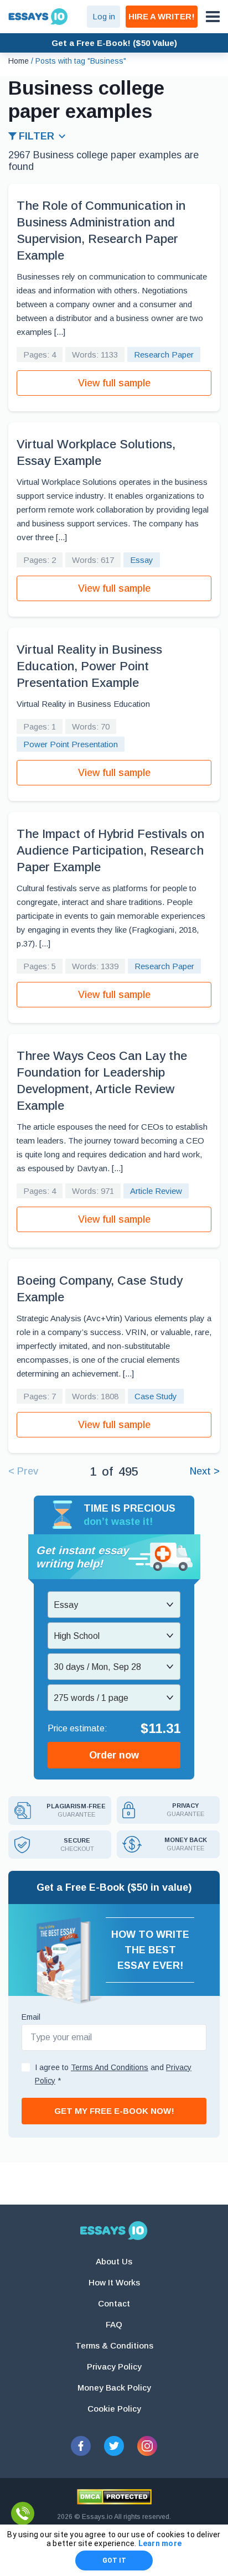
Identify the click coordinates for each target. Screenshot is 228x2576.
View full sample (114, 383)
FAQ (114, 2324)
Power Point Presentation (71, 744)
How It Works (114, 2282)
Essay (142, 560)
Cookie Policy (114, 2409)
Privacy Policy (114, 2366)
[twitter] (114, 2446)
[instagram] (147, 2446)
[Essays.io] (114, 2231)
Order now (114, 1755)
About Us (114, 2261)
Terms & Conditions (114, 2345)
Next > (205, 1471)
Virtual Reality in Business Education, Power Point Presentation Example (89, 666)
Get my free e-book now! (114, 2111)
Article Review (156, 1191)
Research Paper (164, 355)
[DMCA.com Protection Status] (114, 2497)
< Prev (23, 1471)
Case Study (156, 1396)
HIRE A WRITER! (162, 16)
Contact (114, 2303)
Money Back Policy (114, 2388)
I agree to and (113, 2074)
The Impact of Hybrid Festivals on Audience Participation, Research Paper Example (110, 850)
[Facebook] (81, 2446)
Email (31, 2017)
